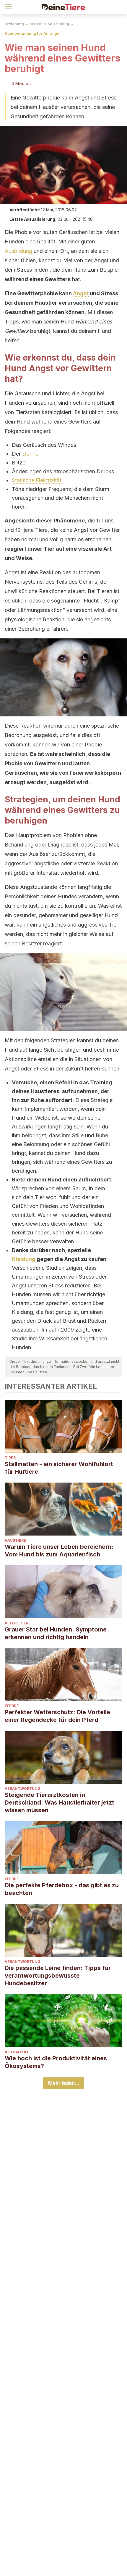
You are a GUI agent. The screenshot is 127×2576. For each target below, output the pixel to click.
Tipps (10, 1458)
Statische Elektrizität (37, 480)
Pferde (12, 1706)
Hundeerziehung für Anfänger (33, 33)
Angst (81, 293)
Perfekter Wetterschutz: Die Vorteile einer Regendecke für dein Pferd (57, 1716)
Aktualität (17, 2052)
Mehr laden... (64, 2083)
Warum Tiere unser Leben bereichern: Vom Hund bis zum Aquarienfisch (59, 1551)
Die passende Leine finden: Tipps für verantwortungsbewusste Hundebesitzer (58, 1976)
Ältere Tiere (18, 1623)
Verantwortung (23, 1789)
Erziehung (14, 24)
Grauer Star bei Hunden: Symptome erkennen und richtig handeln (56, 1633)
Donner (31, 454)
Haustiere (15, 1540)
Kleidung (24, 1259)
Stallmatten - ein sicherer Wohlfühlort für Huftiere (59, 1468)
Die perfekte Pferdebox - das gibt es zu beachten (62, 1889)
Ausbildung (18, 251)
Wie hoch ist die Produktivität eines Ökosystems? (56, 2062)
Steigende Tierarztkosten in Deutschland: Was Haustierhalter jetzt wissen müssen (60, 1802)
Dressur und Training (49, 24)
